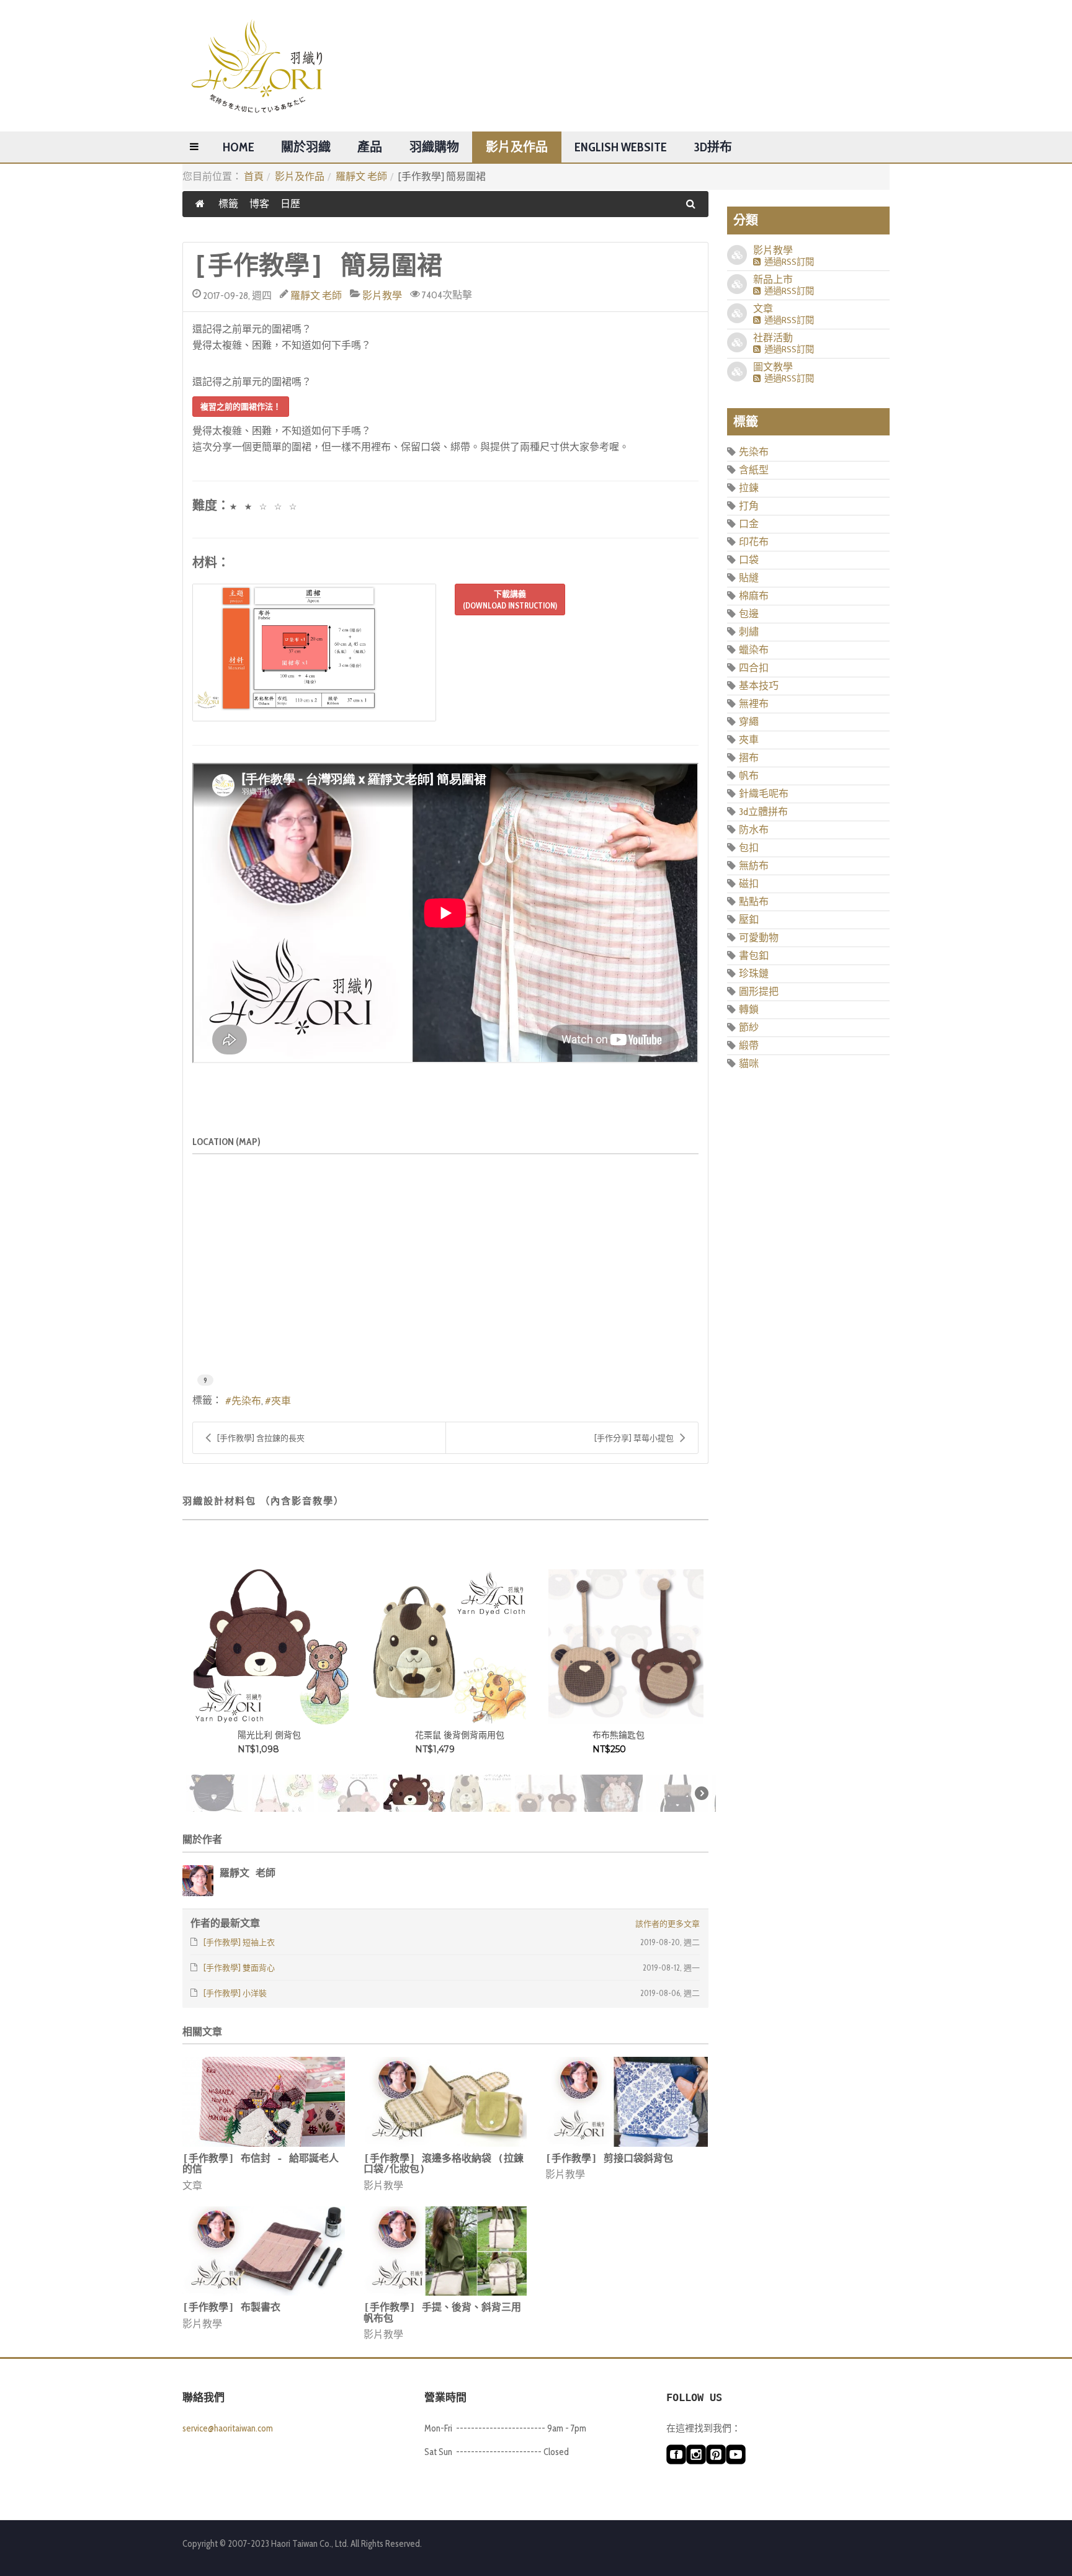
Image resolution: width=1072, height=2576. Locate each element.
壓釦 (749, 920)
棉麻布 (754, 596)
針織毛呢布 (764, 794)
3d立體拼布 (763, 812)
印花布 (754, 542)
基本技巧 (759, 686)
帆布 (749, 776)
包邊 (749, 614)
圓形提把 (759, 992)
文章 (192, 2186)
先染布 (246, 1401)
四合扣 (754, 668)
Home (239, 147)
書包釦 (754, 956)
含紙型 (754, 470)
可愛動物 (759, 938)
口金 (749, 524)
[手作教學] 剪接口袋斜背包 (609, 2158)
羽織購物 (434, 147)
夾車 (281, 1401)
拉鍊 (749, 488)
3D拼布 (713, 147)
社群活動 (773, 338)
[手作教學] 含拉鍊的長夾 (261, 1438)
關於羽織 (306, 147)
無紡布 (754, 866)
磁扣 (749, 884)
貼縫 (749, 578)
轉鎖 (749, 1009)
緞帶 (749, 1045)
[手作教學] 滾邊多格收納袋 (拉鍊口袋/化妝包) (444, 2164)
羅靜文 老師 (361, 176)
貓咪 (749, 1063)
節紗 (749, 1027)
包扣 (749, 848)
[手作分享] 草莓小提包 (634, 1438)
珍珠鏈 (754, 974)
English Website (621, 147)
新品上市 (773, 279)
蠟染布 (754, 650)
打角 (749, 506)
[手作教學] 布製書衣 (231, 2307)
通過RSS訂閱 (787, 262)
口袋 (749, 560)
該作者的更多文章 (668, 1923)
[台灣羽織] (257, 66)
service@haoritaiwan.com (228, 2428)
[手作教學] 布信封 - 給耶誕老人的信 (261, 2164)
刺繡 (749, 632)
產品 (370, 147)
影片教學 (382, 296)
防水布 (754, 830)
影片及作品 (517, 147)
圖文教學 (773, 367)
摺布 (749, 758)
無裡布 (754, 704)
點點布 (754, 902)
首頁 (254, 176)
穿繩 (749, 722)
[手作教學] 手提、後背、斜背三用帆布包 (442, 2313)
